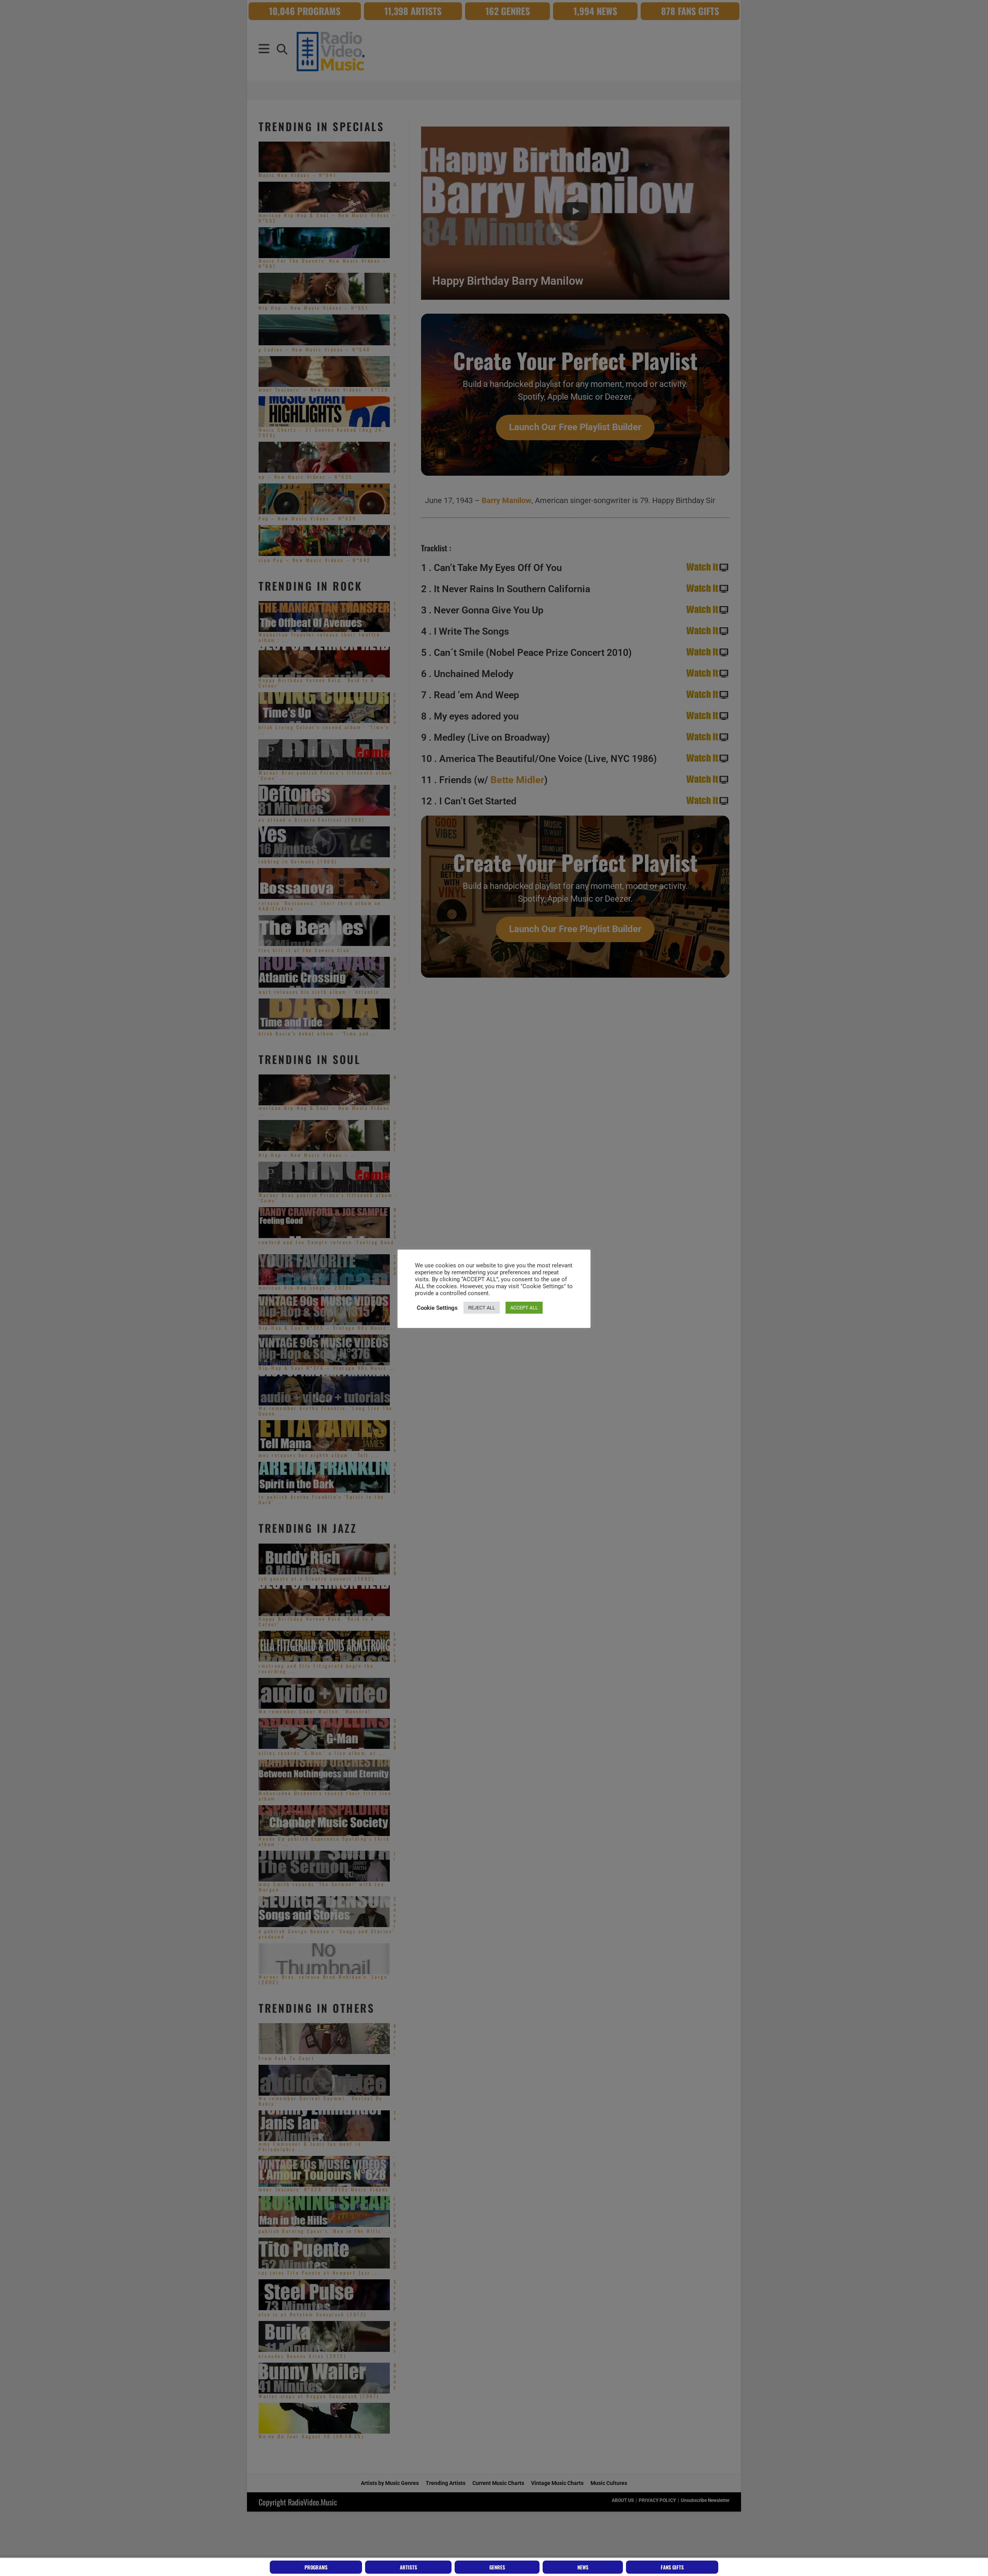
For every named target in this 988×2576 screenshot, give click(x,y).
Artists (409, 2567)
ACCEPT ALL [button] (524, 1308)
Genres (497, 2567)
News (583, 2567)
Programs (316, 2567)
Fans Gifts (672, 2567)
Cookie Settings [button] (437, 1308)
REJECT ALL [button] (482, 1308)
